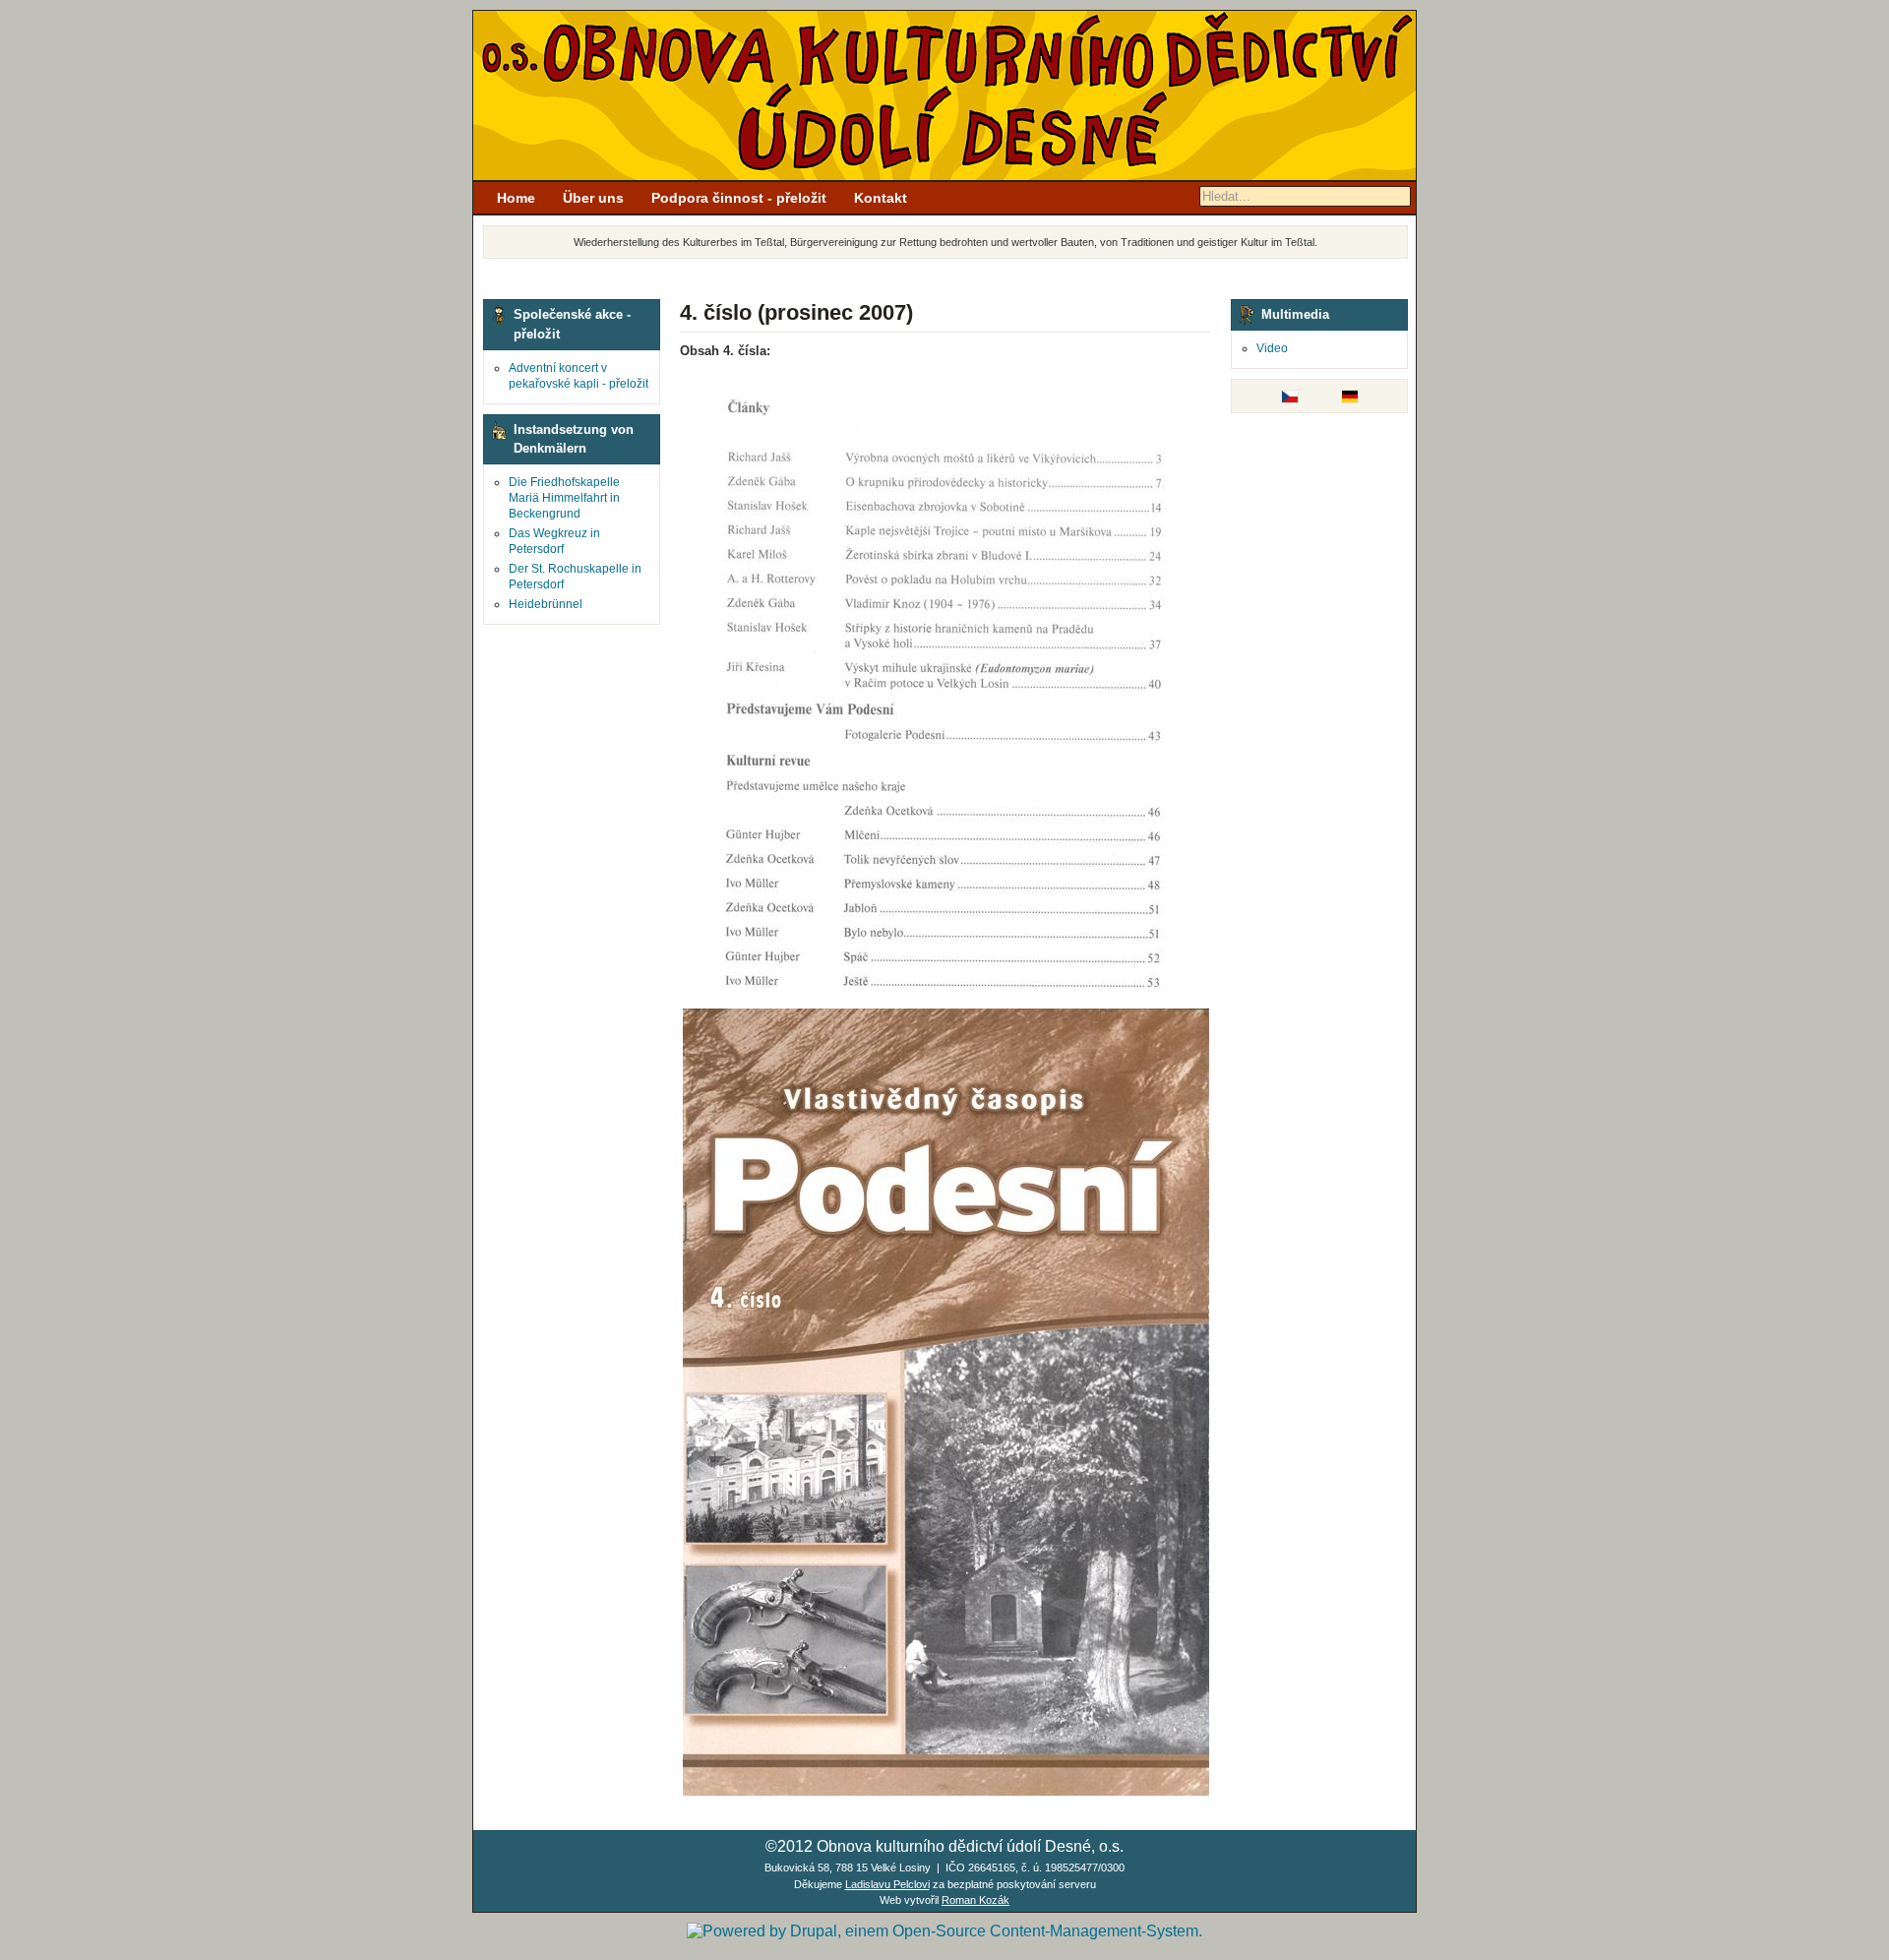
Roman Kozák (975, 1900)
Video (1272, 348)
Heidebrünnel (546, 604)
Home (516, 198)
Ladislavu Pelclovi (887, 1884)
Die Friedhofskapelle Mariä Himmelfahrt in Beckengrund (564, 498)
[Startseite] (944, 176)
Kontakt (881, 198)
